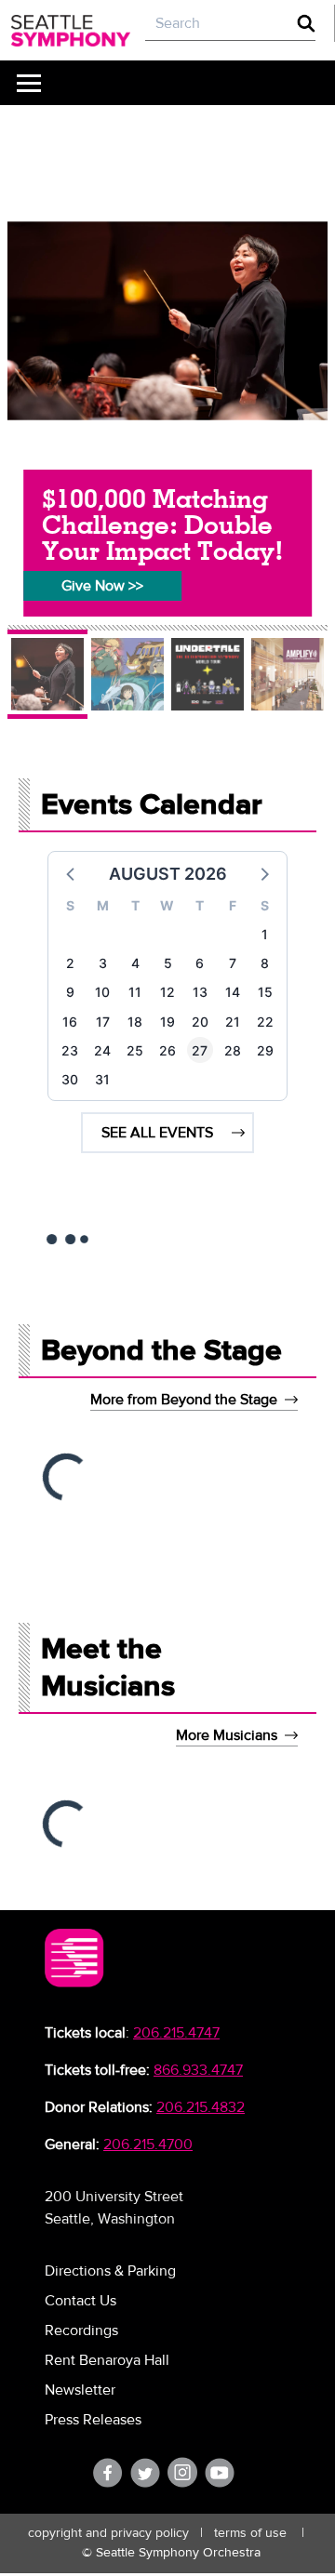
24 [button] (102, 1050)
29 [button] (265, 1050)
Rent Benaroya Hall (107, 2360)
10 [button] (102, 992)
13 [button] (200, 992)
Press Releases (93, 2420)
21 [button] (233, 1022)
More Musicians (227, 1735)
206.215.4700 (148, 2144)
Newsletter (80, 2390)
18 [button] (135, 1022)
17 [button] (103, 1022)
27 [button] (200, 1050)
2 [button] (70, 963)
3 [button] (103, 963)
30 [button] (70, 1079)
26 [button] (167, 1050)
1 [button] (265, 934)
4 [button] (135, 963)
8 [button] (265, 963)
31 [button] (102, 1079)
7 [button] (233, 963)
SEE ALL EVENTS (157, 1133)
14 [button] (233, 992)
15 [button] (265, 992)
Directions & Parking (110, 2271)
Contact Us (80, 2301)
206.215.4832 (201, 2107)
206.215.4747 (176, 2033)
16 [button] (70, 1022)
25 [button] (135, 1050)
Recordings (81, 2330)
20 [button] (200, 1022)
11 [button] (135, 992)
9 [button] (70, 992)
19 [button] (167, 1022)
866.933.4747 (198, 2070)
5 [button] (168, 963)
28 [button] (233, 1050)
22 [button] (265, 1022)
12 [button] (167, 992)
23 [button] (70, 1050)
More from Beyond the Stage (184, 1400)
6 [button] (200, 963)
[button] (72, 873)
